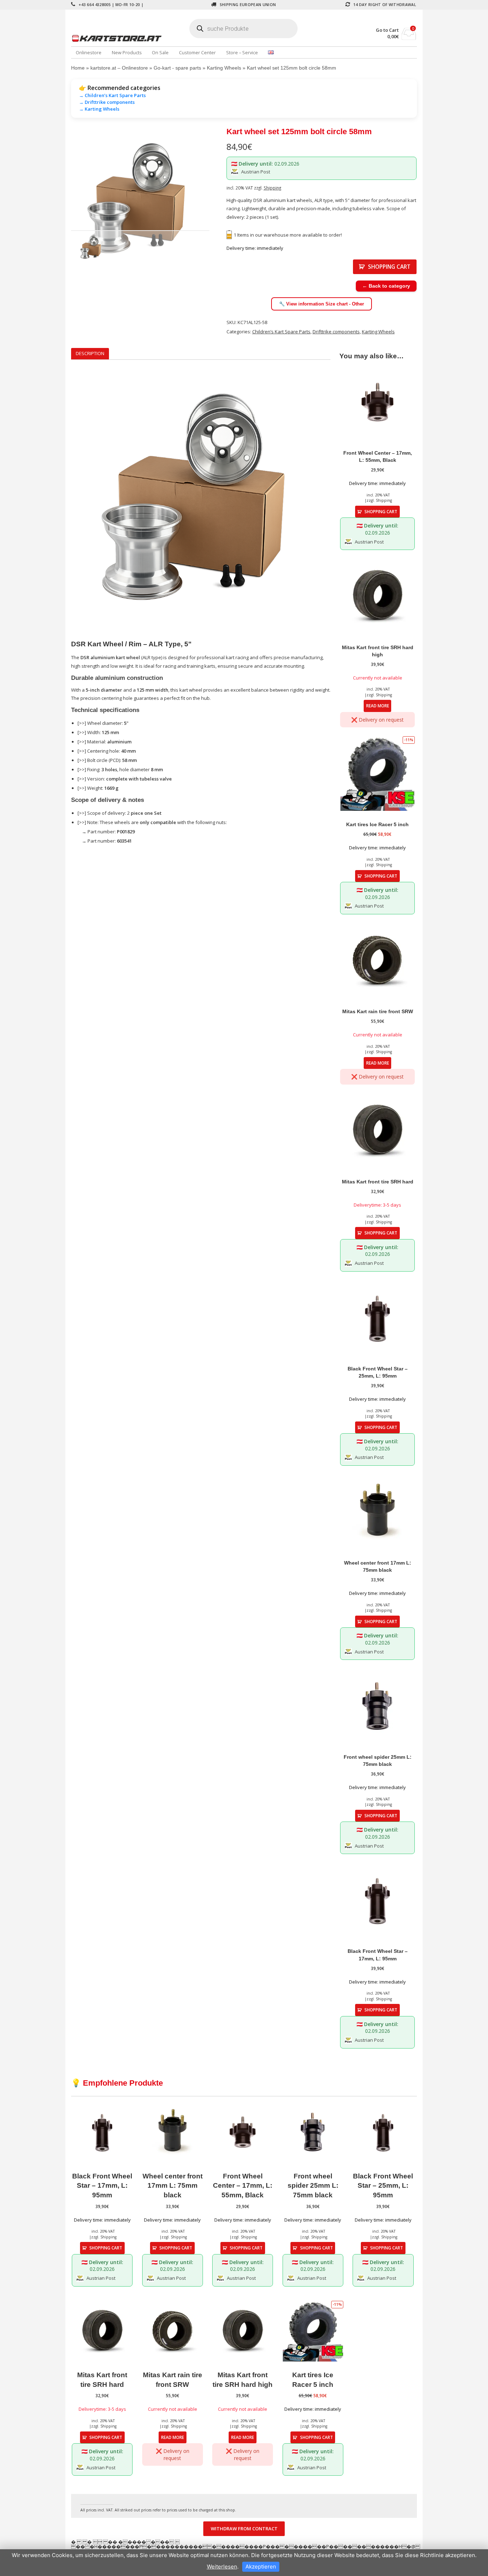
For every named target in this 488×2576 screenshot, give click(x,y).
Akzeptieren (261, 2567)
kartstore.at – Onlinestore (119, 68)
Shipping (272, 188)
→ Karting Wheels (99, 109)
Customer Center (197, 52)
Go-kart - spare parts (177, 68)
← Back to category (386, 286)
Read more (378, 706)
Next (220, 200)
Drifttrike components (336, 332)
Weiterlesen (222, 2567)
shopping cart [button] (381, 511)
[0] (409, 38)
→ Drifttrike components (107, 102)
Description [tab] (90, 353)
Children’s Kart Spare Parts (281, 332)
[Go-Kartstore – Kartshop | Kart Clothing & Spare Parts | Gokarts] (129, 38)
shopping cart (389, 267)
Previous (60, 200)
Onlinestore (89, 52)
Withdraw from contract (244, 2529)
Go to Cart (387, 30)
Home (78, 68)
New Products (127, 52)
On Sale (160, 52)
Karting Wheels (224, 68)
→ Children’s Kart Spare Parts (112, 95)
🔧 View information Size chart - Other (322, 304)
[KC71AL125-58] (140, 200)
